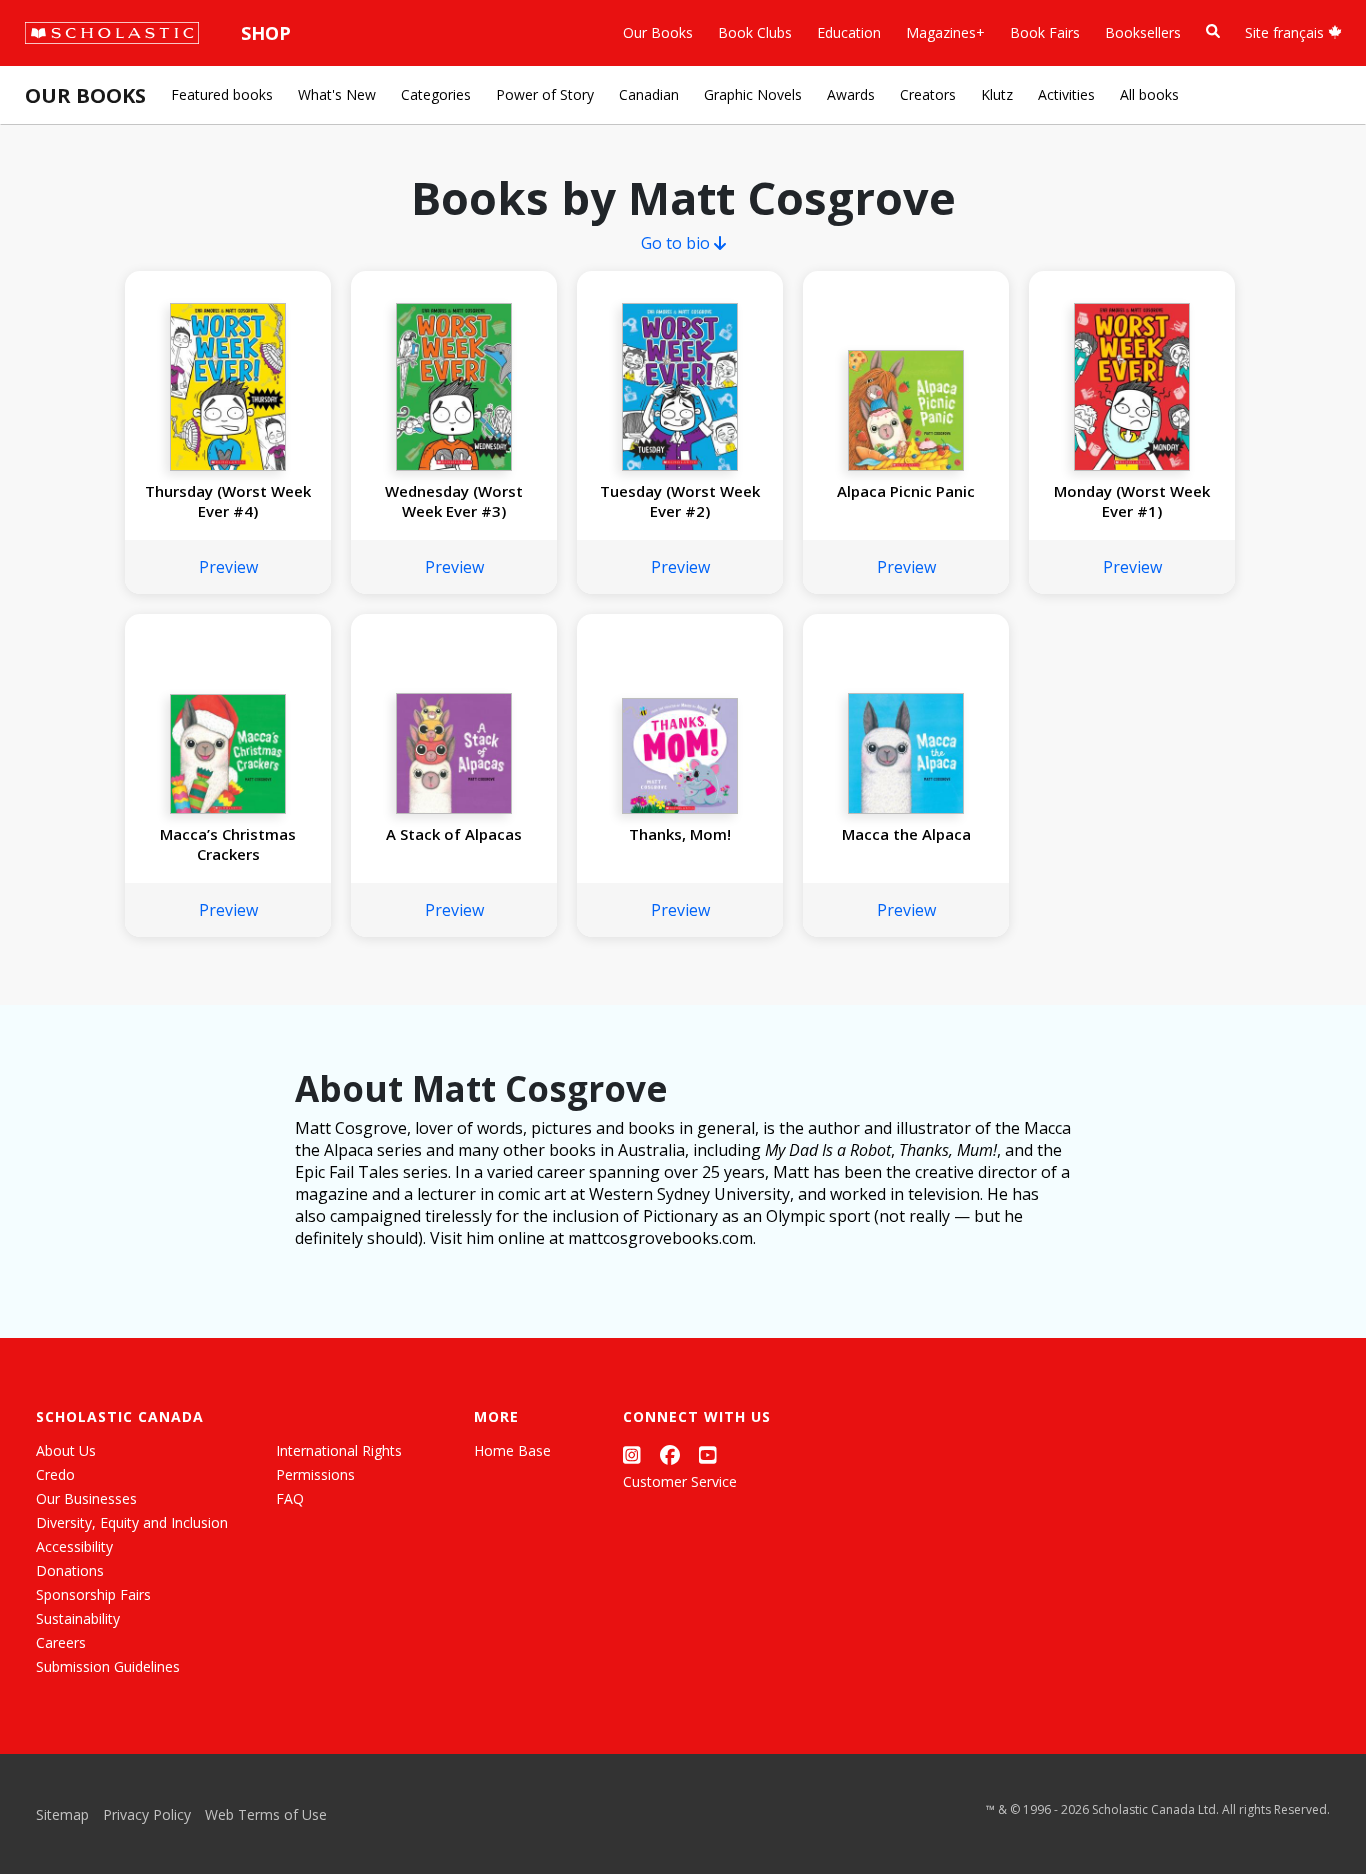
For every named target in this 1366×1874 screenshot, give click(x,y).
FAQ (290, 1498)
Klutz (997, 94)
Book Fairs (1045, 32)
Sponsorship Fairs (93, 1594)
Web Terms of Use (266, 1814)
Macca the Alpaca (906, 834)
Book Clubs (755, 32)
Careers (61, 1642)
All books (1149, 94)
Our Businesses (86, 1498)
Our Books (658, 32)
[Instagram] (632, 1454)
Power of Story (545, 94)
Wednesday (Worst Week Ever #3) (454, 501)
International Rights (339, 1450)
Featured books (222, 94)
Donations (70, 1570)
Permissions (315, 1474)
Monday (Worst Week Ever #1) (1132, 501)
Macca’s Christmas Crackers (228, 844)
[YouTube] (708, 1454)
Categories (436, 94)
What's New (337, 94)
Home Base (512, 1450)
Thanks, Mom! (680, 834)
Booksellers (1143, 32)
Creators (928, 94)
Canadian (649, 94)
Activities (1066, 94)
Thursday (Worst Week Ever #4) (228, 501)
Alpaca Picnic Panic (906, 491)
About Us (66, 1450)
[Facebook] (670, 1454)
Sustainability (78, 1618)
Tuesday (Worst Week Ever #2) (680, 501)
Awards (851, 94)
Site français (1286, 32)
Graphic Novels (753, 94)
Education (849, 32)
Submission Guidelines (108, 1666)
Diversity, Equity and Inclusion (132, 1522)
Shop (266, 33)
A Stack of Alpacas (454, 834)
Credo (55, 1474)
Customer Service (680, 1481)
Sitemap (62, 1814)
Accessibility (74, 1546)
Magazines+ (945, 32)
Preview (228, 567)
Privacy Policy (147, 1814)
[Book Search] (1213, 31)
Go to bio (677, 243)
